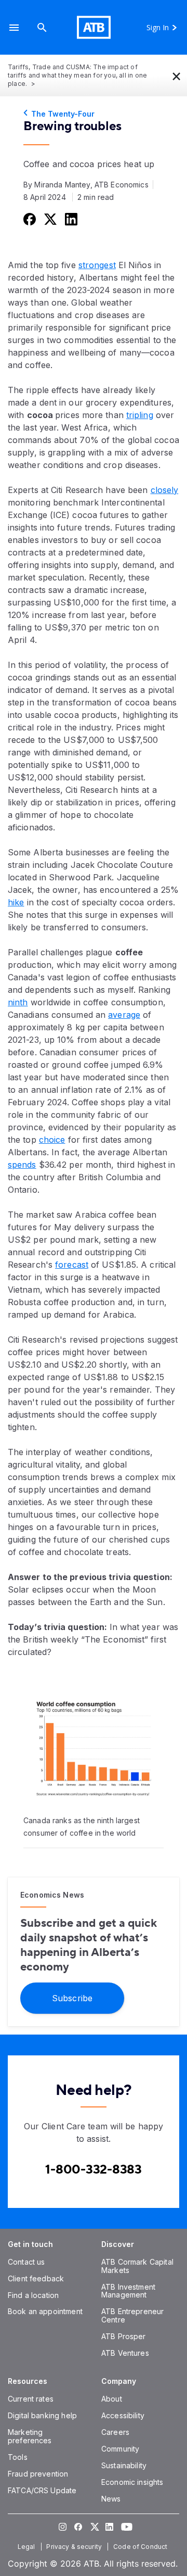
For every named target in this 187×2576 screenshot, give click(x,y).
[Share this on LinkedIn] (70, 219)
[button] (14, 27)
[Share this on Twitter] (49, 219)
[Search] (42, 27)
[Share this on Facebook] (29, 219)
